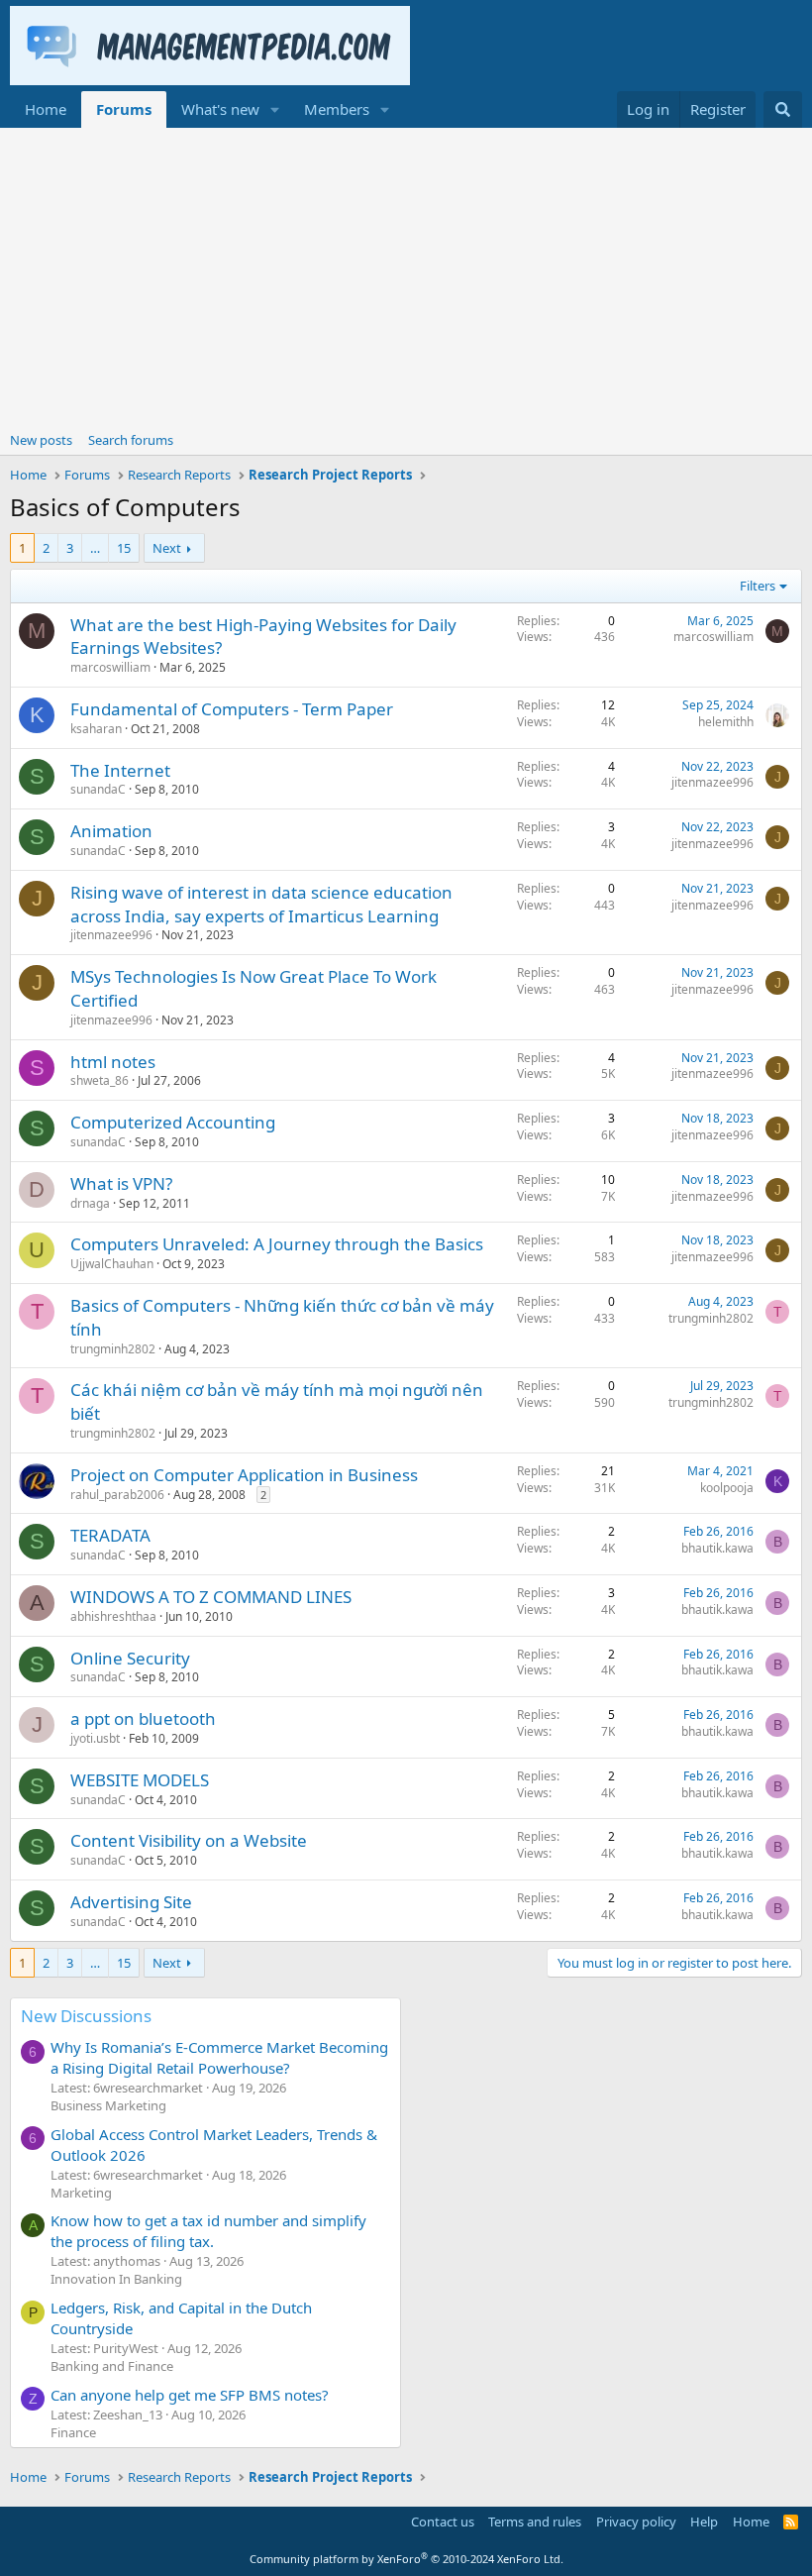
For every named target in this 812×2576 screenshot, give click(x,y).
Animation (111, 831)
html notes (113, 1062)
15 (124, 548)
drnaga (90, 1203)
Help (704, 2522)
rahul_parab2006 (117, 1495)
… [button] (95, 548)
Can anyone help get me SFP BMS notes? (190, 2395)
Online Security (130, 1658)
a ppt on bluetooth (143, 1718)
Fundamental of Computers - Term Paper (232, 709)
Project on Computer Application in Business (244, 1475)
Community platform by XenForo (406, 2559)
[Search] (783, 109)
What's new (220, 109)
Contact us (443, 2522)
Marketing (81, 2193)
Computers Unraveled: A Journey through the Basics (277, 1244)
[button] (275, 109)
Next (167, 548)
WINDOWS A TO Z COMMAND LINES (211, 1597)
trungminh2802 (113, 1349)
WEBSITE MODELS (140, 1780)
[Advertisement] (406, 276)
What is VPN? (121, 1183)
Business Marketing (108, 2105)
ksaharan (96, 729)
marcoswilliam (110, 667)
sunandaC (98, 789)
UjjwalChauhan (112, 1264)
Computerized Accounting (173, 1122)
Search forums (131, 440)
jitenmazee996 (712, 782)
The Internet (120, 770)
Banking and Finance (112, 2366)
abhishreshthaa (113, 1616)
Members (337, 109)
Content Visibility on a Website (189, 1840)
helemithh (726, 722)
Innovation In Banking (116, 2279)
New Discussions (86, 2016)
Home (46, 109)
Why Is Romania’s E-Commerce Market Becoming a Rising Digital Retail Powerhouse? (219, 2057)
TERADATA (110, 1535)
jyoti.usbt (95, 1738)
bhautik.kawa (717, 1548)
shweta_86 (100, 1080)
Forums (124, 109)
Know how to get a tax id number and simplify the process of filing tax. (208, 2231)
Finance (73, 2432)
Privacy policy (636, 2522)
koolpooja (727, 1488)
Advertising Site (131, 1902)
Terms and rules (535, 2522)
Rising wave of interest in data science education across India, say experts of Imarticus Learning (261, 904)
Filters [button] (758, 586)
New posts (41, 440)
